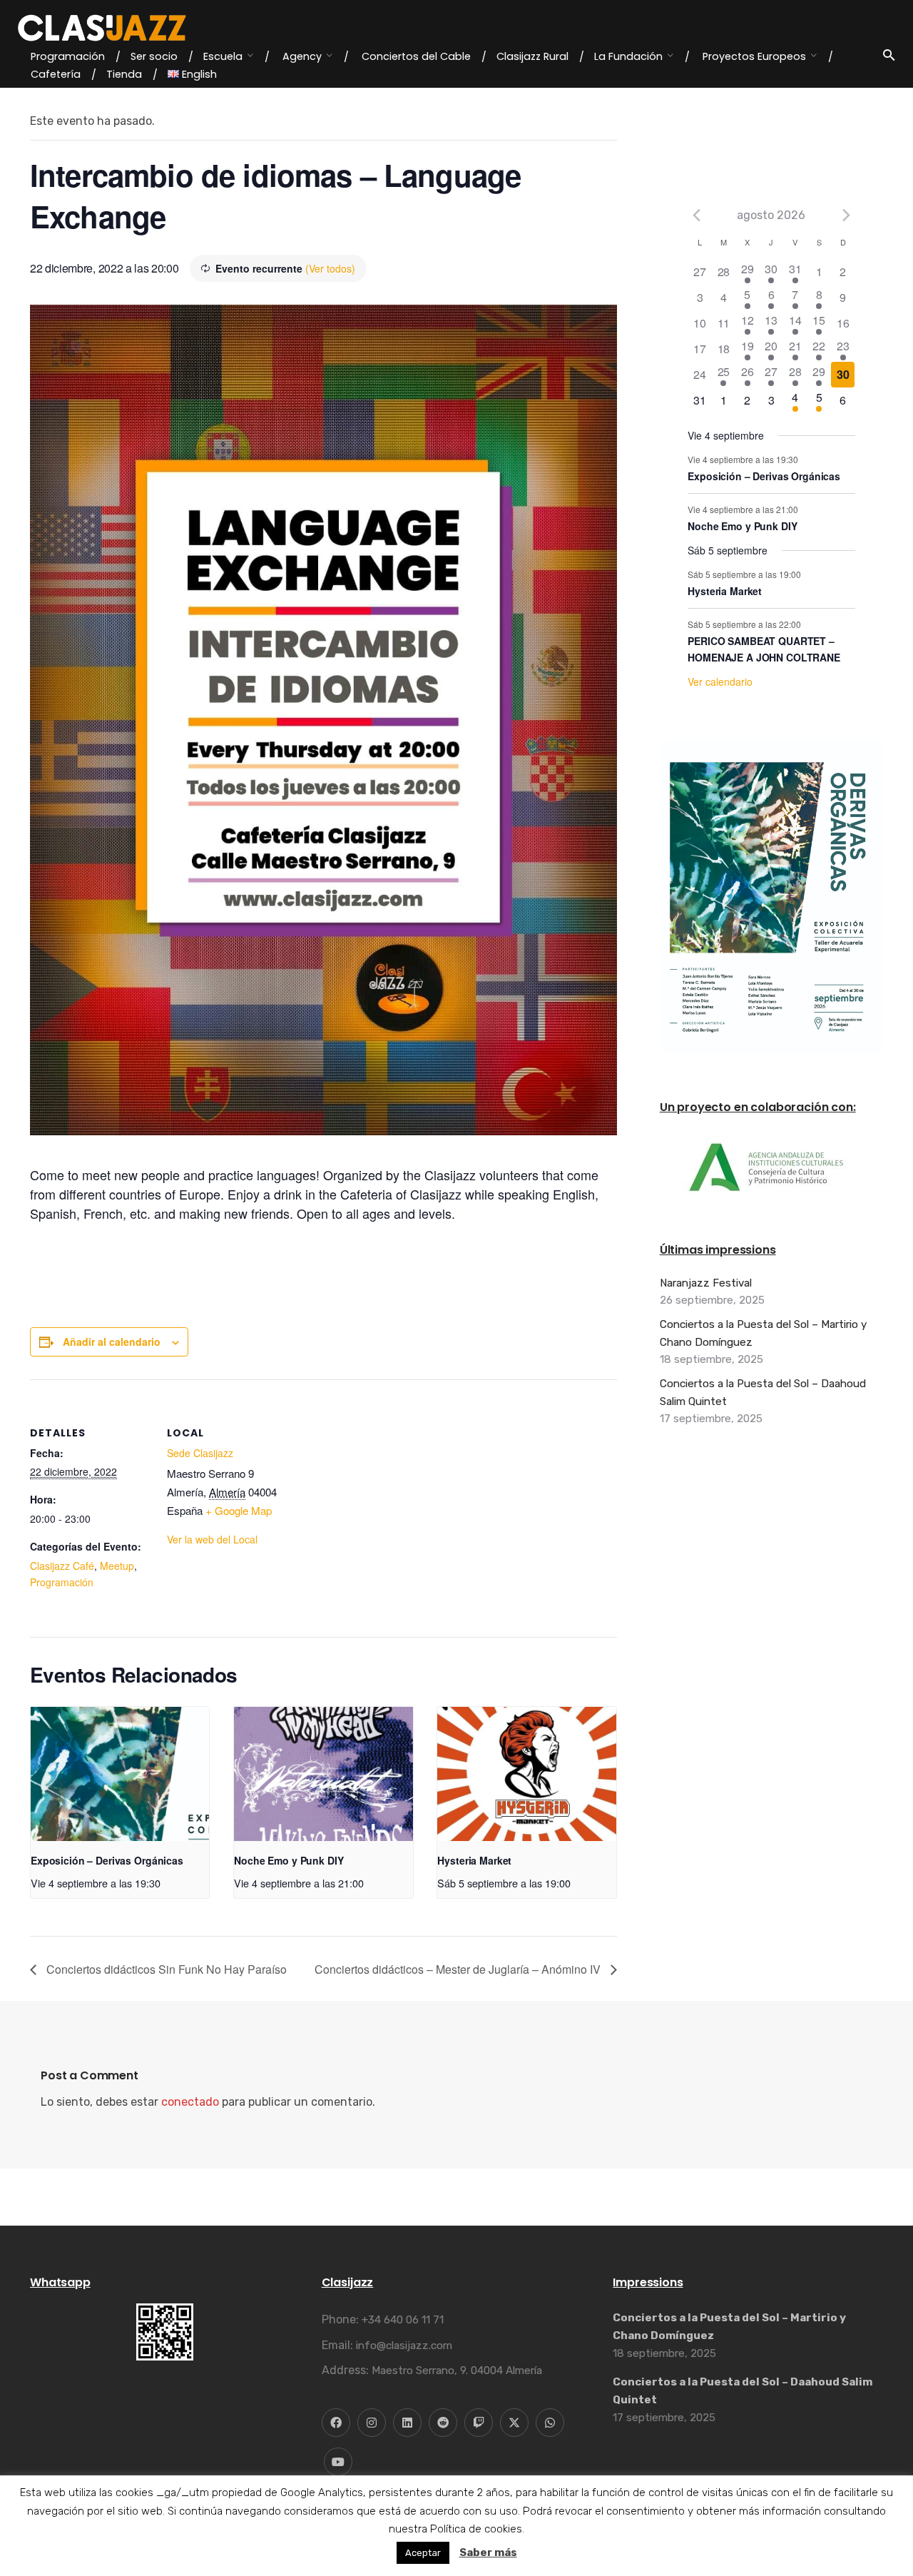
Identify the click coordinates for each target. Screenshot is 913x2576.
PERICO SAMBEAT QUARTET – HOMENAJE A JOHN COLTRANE (764, 649)
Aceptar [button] (423, 2553)
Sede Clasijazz (200, 1453)
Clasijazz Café (62, 1566)
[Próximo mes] (847, 215)
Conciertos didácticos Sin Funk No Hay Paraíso (165, 1969)
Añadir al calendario (112, 1342)
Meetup (117, 1566)
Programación (62, 1582)
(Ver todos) (330, 268)
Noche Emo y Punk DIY (289, 1860)
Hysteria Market (474, 1860)
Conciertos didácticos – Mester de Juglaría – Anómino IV (459, 1969)
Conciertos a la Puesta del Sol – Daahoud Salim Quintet (763, 1392)
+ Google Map (239, 1510)
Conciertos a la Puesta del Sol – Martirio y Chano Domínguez (763, 1333)
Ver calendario (720, 681)
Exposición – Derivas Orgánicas (107, 1860)
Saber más (488, 2552)
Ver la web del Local (212, 1539)
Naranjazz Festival (706, 1283)
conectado (190, 2102)
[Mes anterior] (696, 215)
